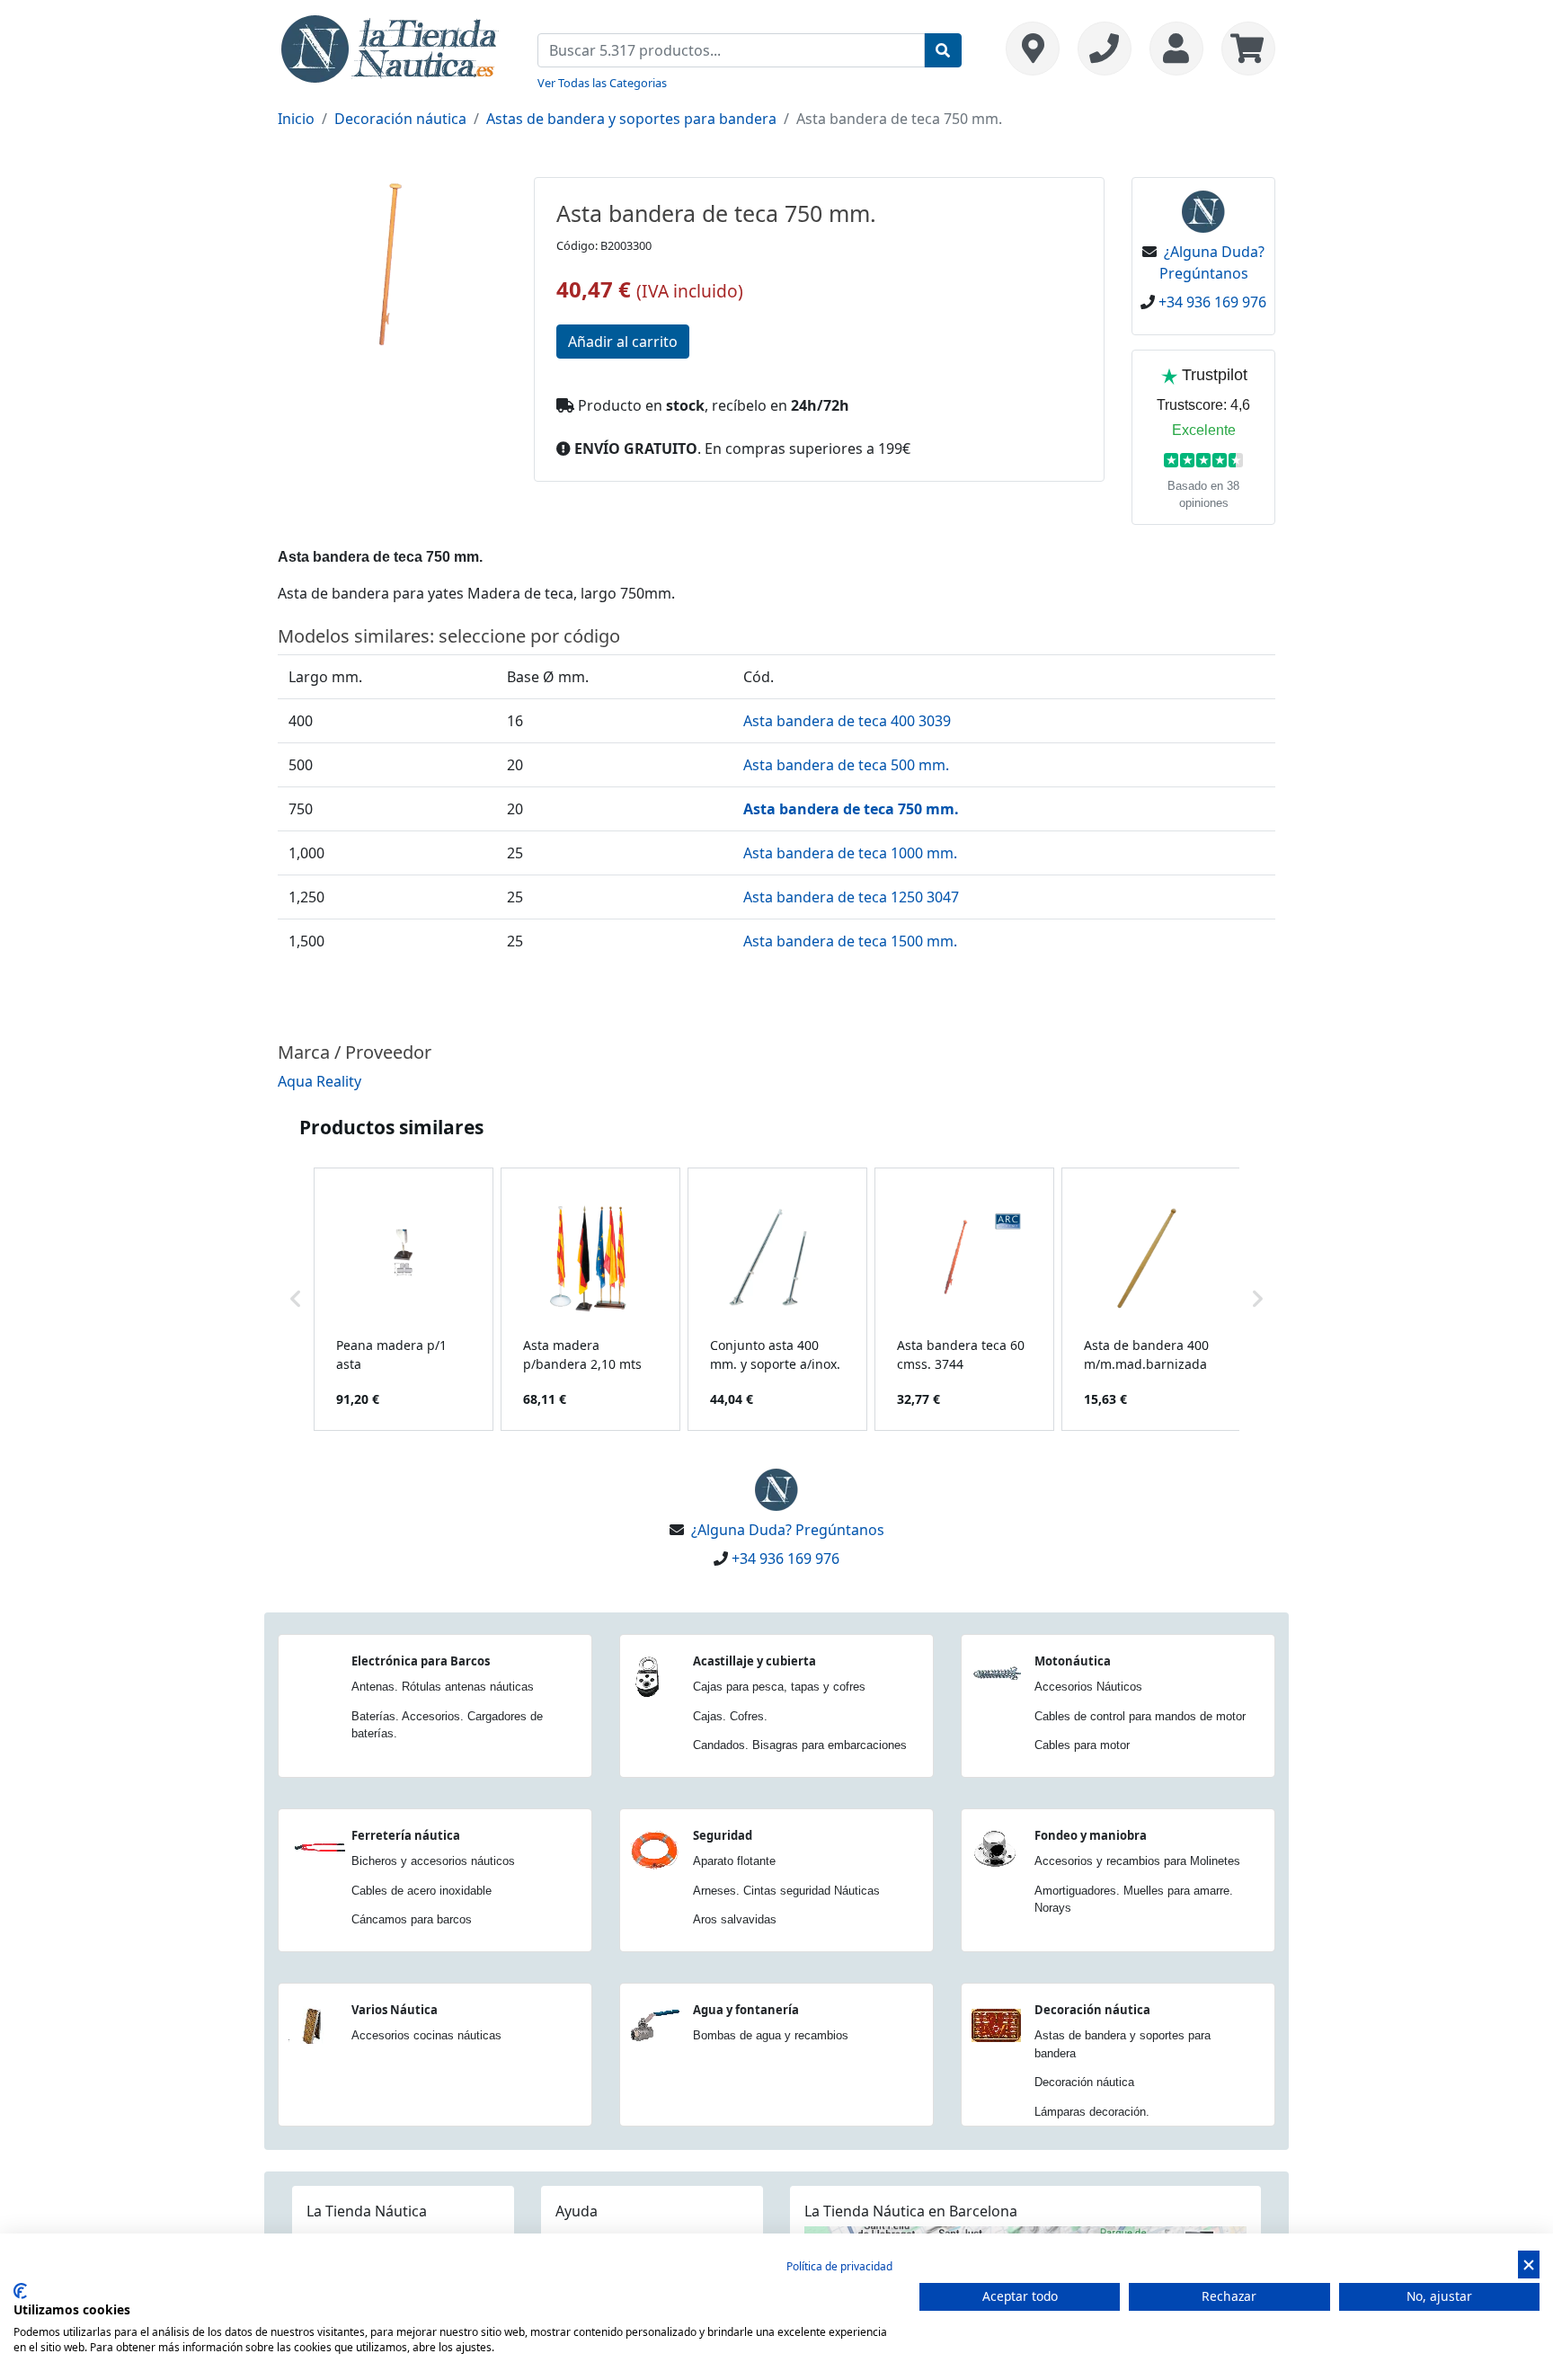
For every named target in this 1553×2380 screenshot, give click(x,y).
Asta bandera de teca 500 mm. (846, 765)
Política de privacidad (839, 2266)
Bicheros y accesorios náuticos (433, 1861)
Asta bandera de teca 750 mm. (851, 809)
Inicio (296, 119)
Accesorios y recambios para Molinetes (1137, 1861)
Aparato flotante (734, 1861)
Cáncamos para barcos (412, 1919)
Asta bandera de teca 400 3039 (847, 721)
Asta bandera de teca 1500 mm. (850, 941)
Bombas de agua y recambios (771, 2035)
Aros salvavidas (735, 1919)
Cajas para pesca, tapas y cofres (779, 1687)
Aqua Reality (319, 1081)
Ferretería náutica (406, 1835)
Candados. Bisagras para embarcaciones (800, 1745)
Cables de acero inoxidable (422, 1891)
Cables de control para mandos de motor (1140, 1716)
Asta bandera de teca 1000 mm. (850, 853)
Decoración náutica (400, 119)
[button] (296, 1299)
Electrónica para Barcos (421, 1661)
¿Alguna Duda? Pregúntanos (788, 1530)
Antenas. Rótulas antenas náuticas (443, 1687)
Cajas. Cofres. (730, 1716)
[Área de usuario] (1176, 49)
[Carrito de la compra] (1244, 49)
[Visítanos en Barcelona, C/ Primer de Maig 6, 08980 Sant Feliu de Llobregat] (1033, 49)
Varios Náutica (395, 2010)
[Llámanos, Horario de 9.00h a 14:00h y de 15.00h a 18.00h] (1105, 49)
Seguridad (723, 1835)
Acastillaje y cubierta (754, 1661)
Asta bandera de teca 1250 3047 (851, 897)
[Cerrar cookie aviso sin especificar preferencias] (1529, 2265)
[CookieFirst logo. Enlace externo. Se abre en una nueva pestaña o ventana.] (20, 2291)
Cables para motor (1082, 1745)
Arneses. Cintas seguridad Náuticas (786, 1891)
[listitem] (404, 1299)
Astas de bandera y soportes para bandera (631, 119)
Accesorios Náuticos (1088, 1687)
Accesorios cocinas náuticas (426, 2035)
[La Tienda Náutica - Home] (390, 47)
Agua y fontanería (746, 2010)
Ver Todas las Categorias (602, 83)
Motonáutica (1073, 1661)
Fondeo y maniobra (1091, 1835)
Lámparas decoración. (1092, 2112)
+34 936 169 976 (1212, 302)
